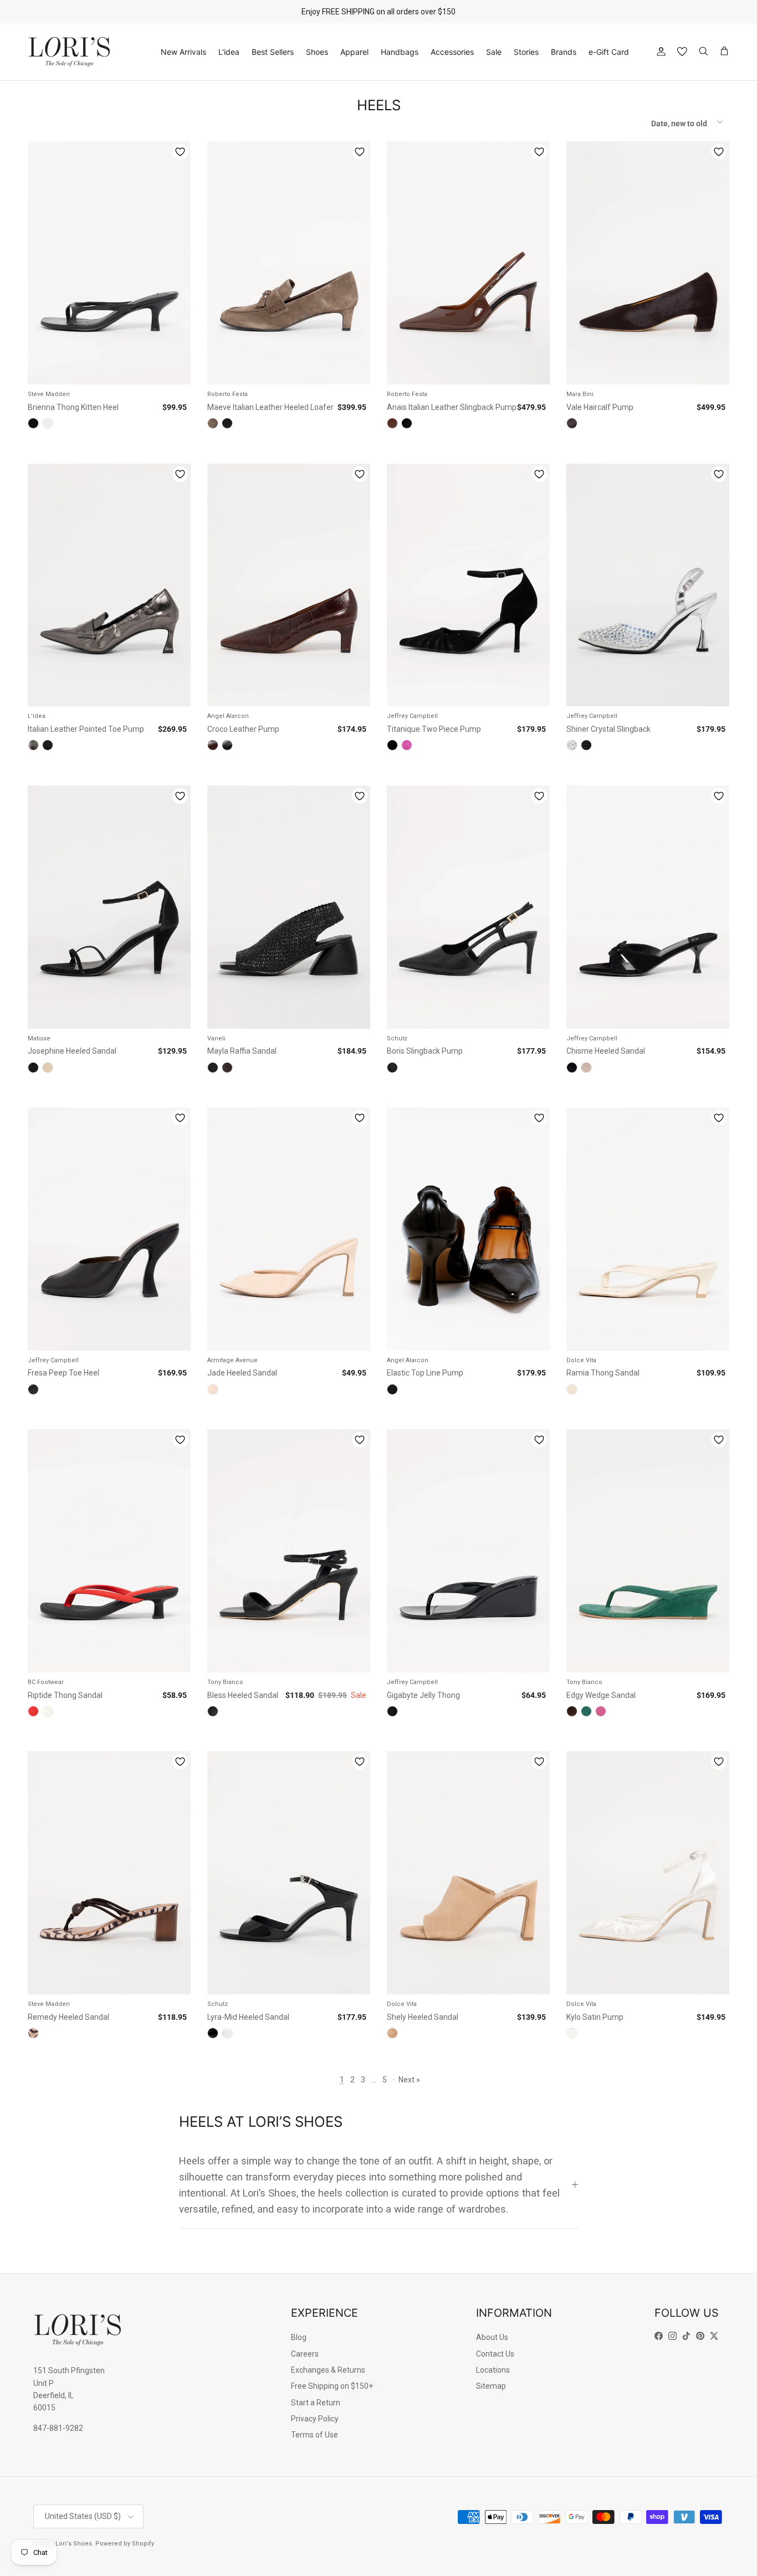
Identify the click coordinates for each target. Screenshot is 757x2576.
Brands (564, 52)
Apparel (354, 52)
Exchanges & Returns (328, 2370)
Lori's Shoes (74, 2544)
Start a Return (316, 2403)
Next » (409, 2080)
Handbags (400, 52)
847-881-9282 (58, 2428)
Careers (305, 2354)
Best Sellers (273, 52)
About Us (492, 2337)
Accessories (452, 52)
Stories (526, 52)
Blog (299, 2337)
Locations (493, 2370)
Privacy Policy (315, 2419)
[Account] (659, 52)
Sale (494, 52)
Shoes (317, 52)
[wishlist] (682, 52)
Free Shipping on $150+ (332, 2386)
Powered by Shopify (125, 2544)
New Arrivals (183, 52)
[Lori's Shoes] (69, 52)
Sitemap (491, 2386)
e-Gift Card (609, 52)
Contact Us (495, 2354)
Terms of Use (314, 2435)
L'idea (229, 52)
